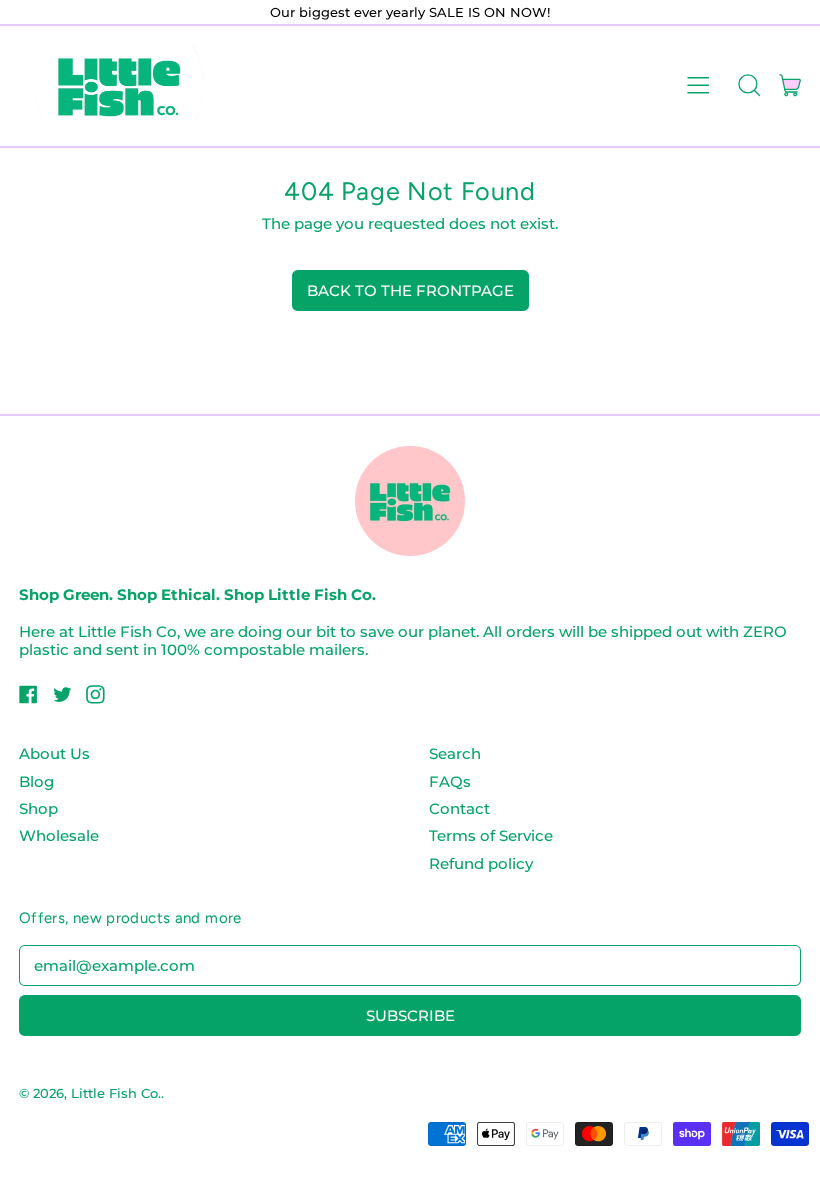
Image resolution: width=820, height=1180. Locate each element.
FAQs (450, 781)
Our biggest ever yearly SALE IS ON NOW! (410, 12)
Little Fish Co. (116, 1093)
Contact (459, 808)
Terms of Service (491, 835)
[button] (748, 86)
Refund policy (481, 863)
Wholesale (59, 835)
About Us (54, 753)
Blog (36, 781)
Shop (38, 808)
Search (455, 753)
